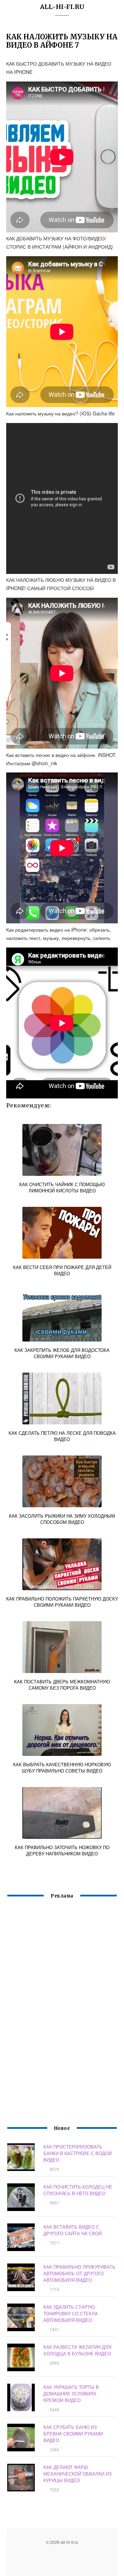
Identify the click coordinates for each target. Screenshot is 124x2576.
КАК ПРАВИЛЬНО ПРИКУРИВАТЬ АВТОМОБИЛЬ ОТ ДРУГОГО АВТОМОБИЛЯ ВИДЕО (79, 2273)
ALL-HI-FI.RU (62, 7)
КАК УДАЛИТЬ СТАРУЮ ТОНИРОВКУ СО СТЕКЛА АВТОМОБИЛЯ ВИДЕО (71, 2313)
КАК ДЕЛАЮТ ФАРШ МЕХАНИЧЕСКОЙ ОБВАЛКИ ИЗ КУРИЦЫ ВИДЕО (77, 2474)
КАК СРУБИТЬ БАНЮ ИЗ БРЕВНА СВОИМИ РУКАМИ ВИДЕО (73, 2434)
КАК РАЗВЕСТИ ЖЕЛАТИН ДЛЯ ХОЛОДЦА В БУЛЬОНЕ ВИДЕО (77, 2350)
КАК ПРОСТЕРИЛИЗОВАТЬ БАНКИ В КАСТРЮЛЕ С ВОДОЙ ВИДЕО (77, 2153)
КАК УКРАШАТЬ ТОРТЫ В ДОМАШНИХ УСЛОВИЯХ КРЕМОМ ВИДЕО (71, 2394)
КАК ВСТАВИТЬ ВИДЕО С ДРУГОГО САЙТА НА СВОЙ (73, 2230)
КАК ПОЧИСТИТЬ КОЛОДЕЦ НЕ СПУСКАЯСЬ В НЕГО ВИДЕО (78, 2190)
